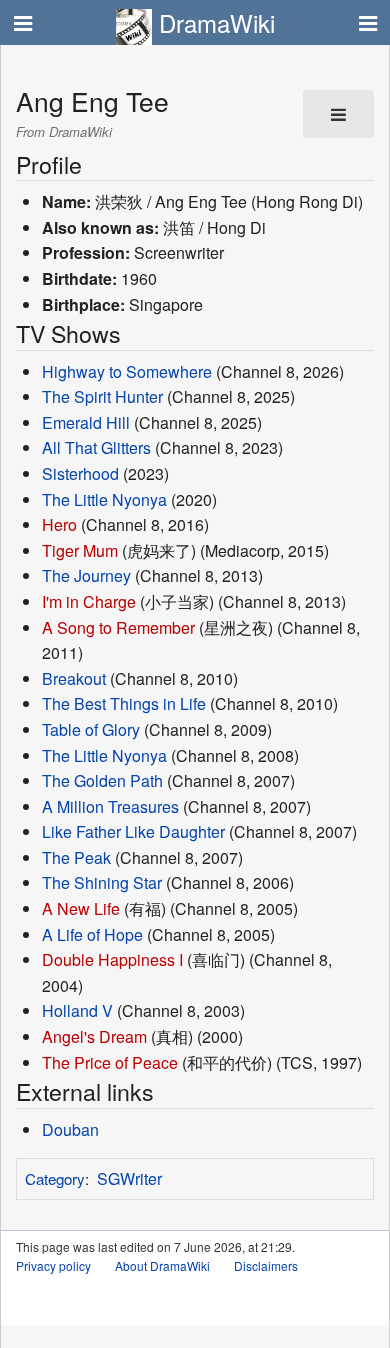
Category (55, 1178)
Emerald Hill (86, 422)
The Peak (76, 857)
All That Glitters (96, 447)
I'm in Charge (89, 601)
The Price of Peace (110, 1062)
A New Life (81, 908)
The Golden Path (102, 780)
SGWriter (129, 1178)
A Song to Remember (118, 627)
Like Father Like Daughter (133, 831)
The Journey (86, 575)
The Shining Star (102, 882)
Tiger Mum (80, 550)
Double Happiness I (112, 959)
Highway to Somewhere (127, 371)
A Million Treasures (110, 806)
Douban (70, 1129)
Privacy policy (53, 1265)
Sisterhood (80, 473)
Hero (59, 524)
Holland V (77, 1010)
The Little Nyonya (104, 499)
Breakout (74, 678)
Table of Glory (91, 729)
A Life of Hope (92, 934)
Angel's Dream (94, 1036)
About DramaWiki (162, 1265)
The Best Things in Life (124, 703)
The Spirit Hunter (102, 396)
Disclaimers (266, 1265)
